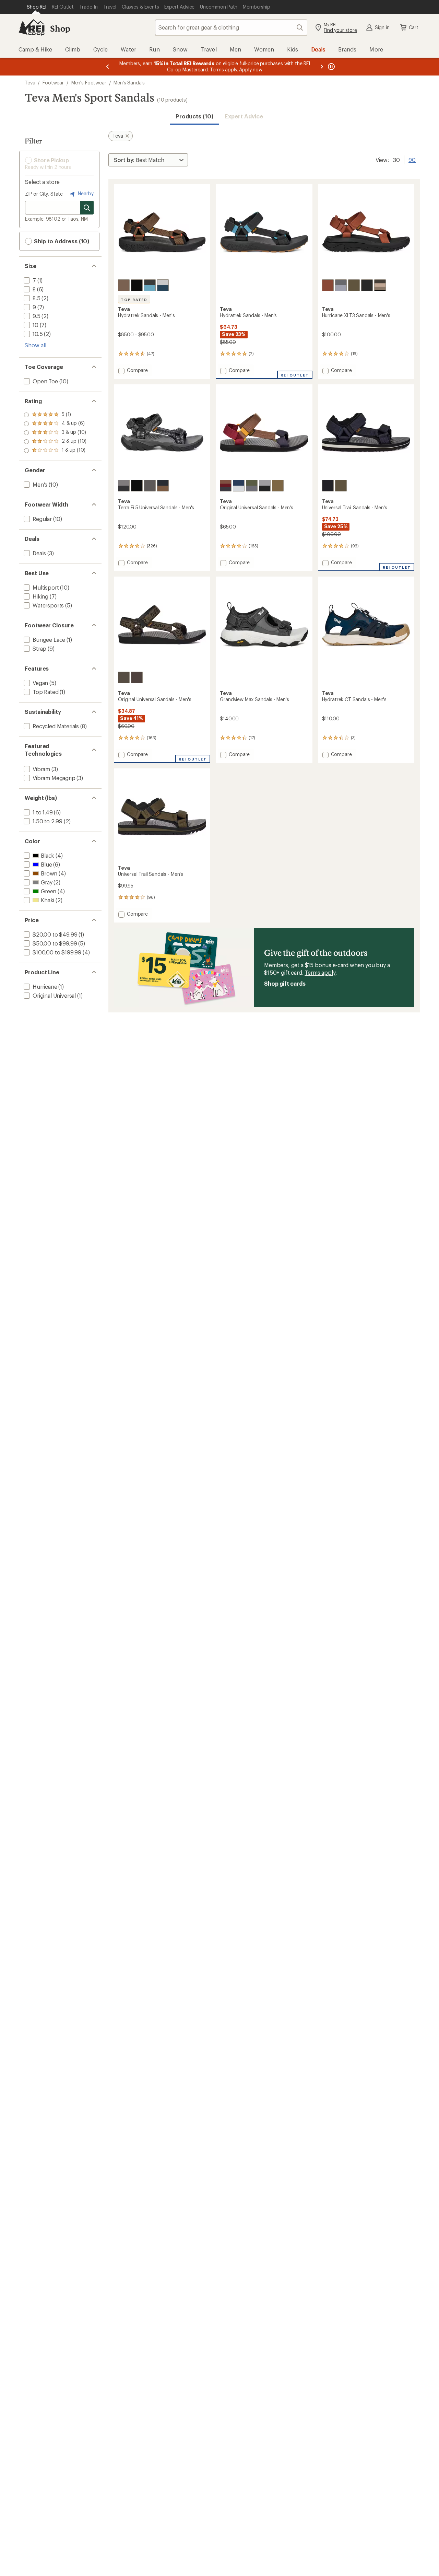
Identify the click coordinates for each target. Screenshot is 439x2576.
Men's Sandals (129, 83)
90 (412, 159)
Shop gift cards (285, 983)
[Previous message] (108, 67)
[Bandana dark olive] (124, 677)
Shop (60, 28)
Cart (414, 27)
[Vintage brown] (328, 285)
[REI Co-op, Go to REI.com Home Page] (32, 27)
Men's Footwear (89, 83)
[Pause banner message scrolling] (331, 67)
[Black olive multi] (380, 285)
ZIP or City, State (44, 194)
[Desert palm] (124, 285)
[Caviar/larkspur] (150, 285)
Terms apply (320, 972)
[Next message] (322, 67)
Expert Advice (244, 116)
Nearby (85, 193)
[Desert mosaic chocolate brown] (137, 677)
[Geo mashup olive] (252, 486)
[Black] (137, 285)
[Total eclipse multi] (226, 486)
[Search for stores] (87, 208)
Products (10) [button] (194, 116)
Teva (30, 83)
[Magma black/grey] (150, 486)
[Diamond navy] (239, 486)
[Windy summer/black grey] (265, 486)
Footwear (53, 83)
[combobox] (231, 27)
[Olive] (341, 486)
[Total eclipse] (163, 486)
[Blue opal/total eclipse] (163, 285)
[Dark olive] (354, 285)
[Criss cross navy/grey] (341, 285)
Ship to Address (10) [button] (61, 241)
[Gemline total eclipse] (124, 486)
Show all (35, 345)
